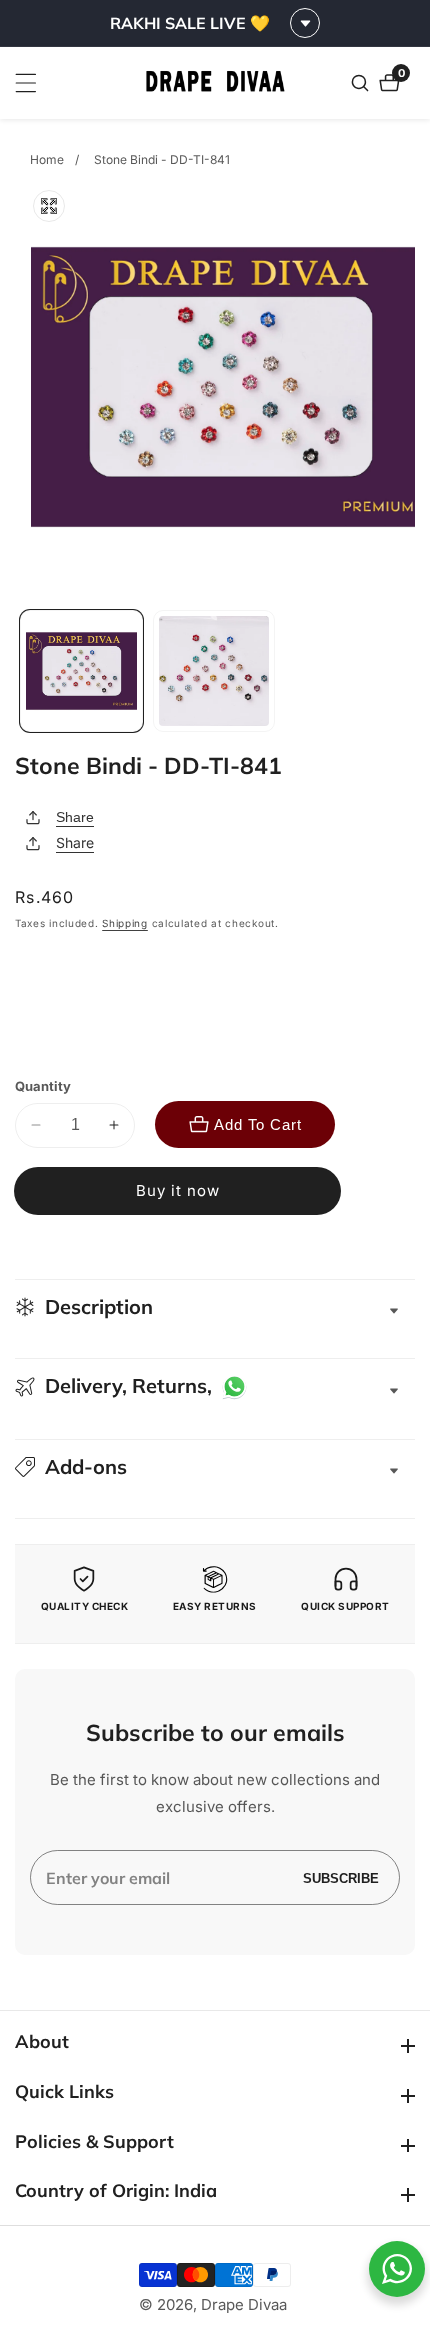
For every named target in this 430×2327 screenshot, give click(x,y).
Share (75, 817)
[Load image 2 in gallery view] (214, 671)
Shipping (125, 923)
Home (47, 159)
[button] (215, 1467)
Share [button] (75, 842)
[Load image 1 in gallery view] (81, 671)
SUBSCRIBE (341, 1877)
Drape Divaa (244, 2304)
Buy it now (178, 1190)
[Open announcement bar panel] (305, 23)
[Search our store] (362, 83)
